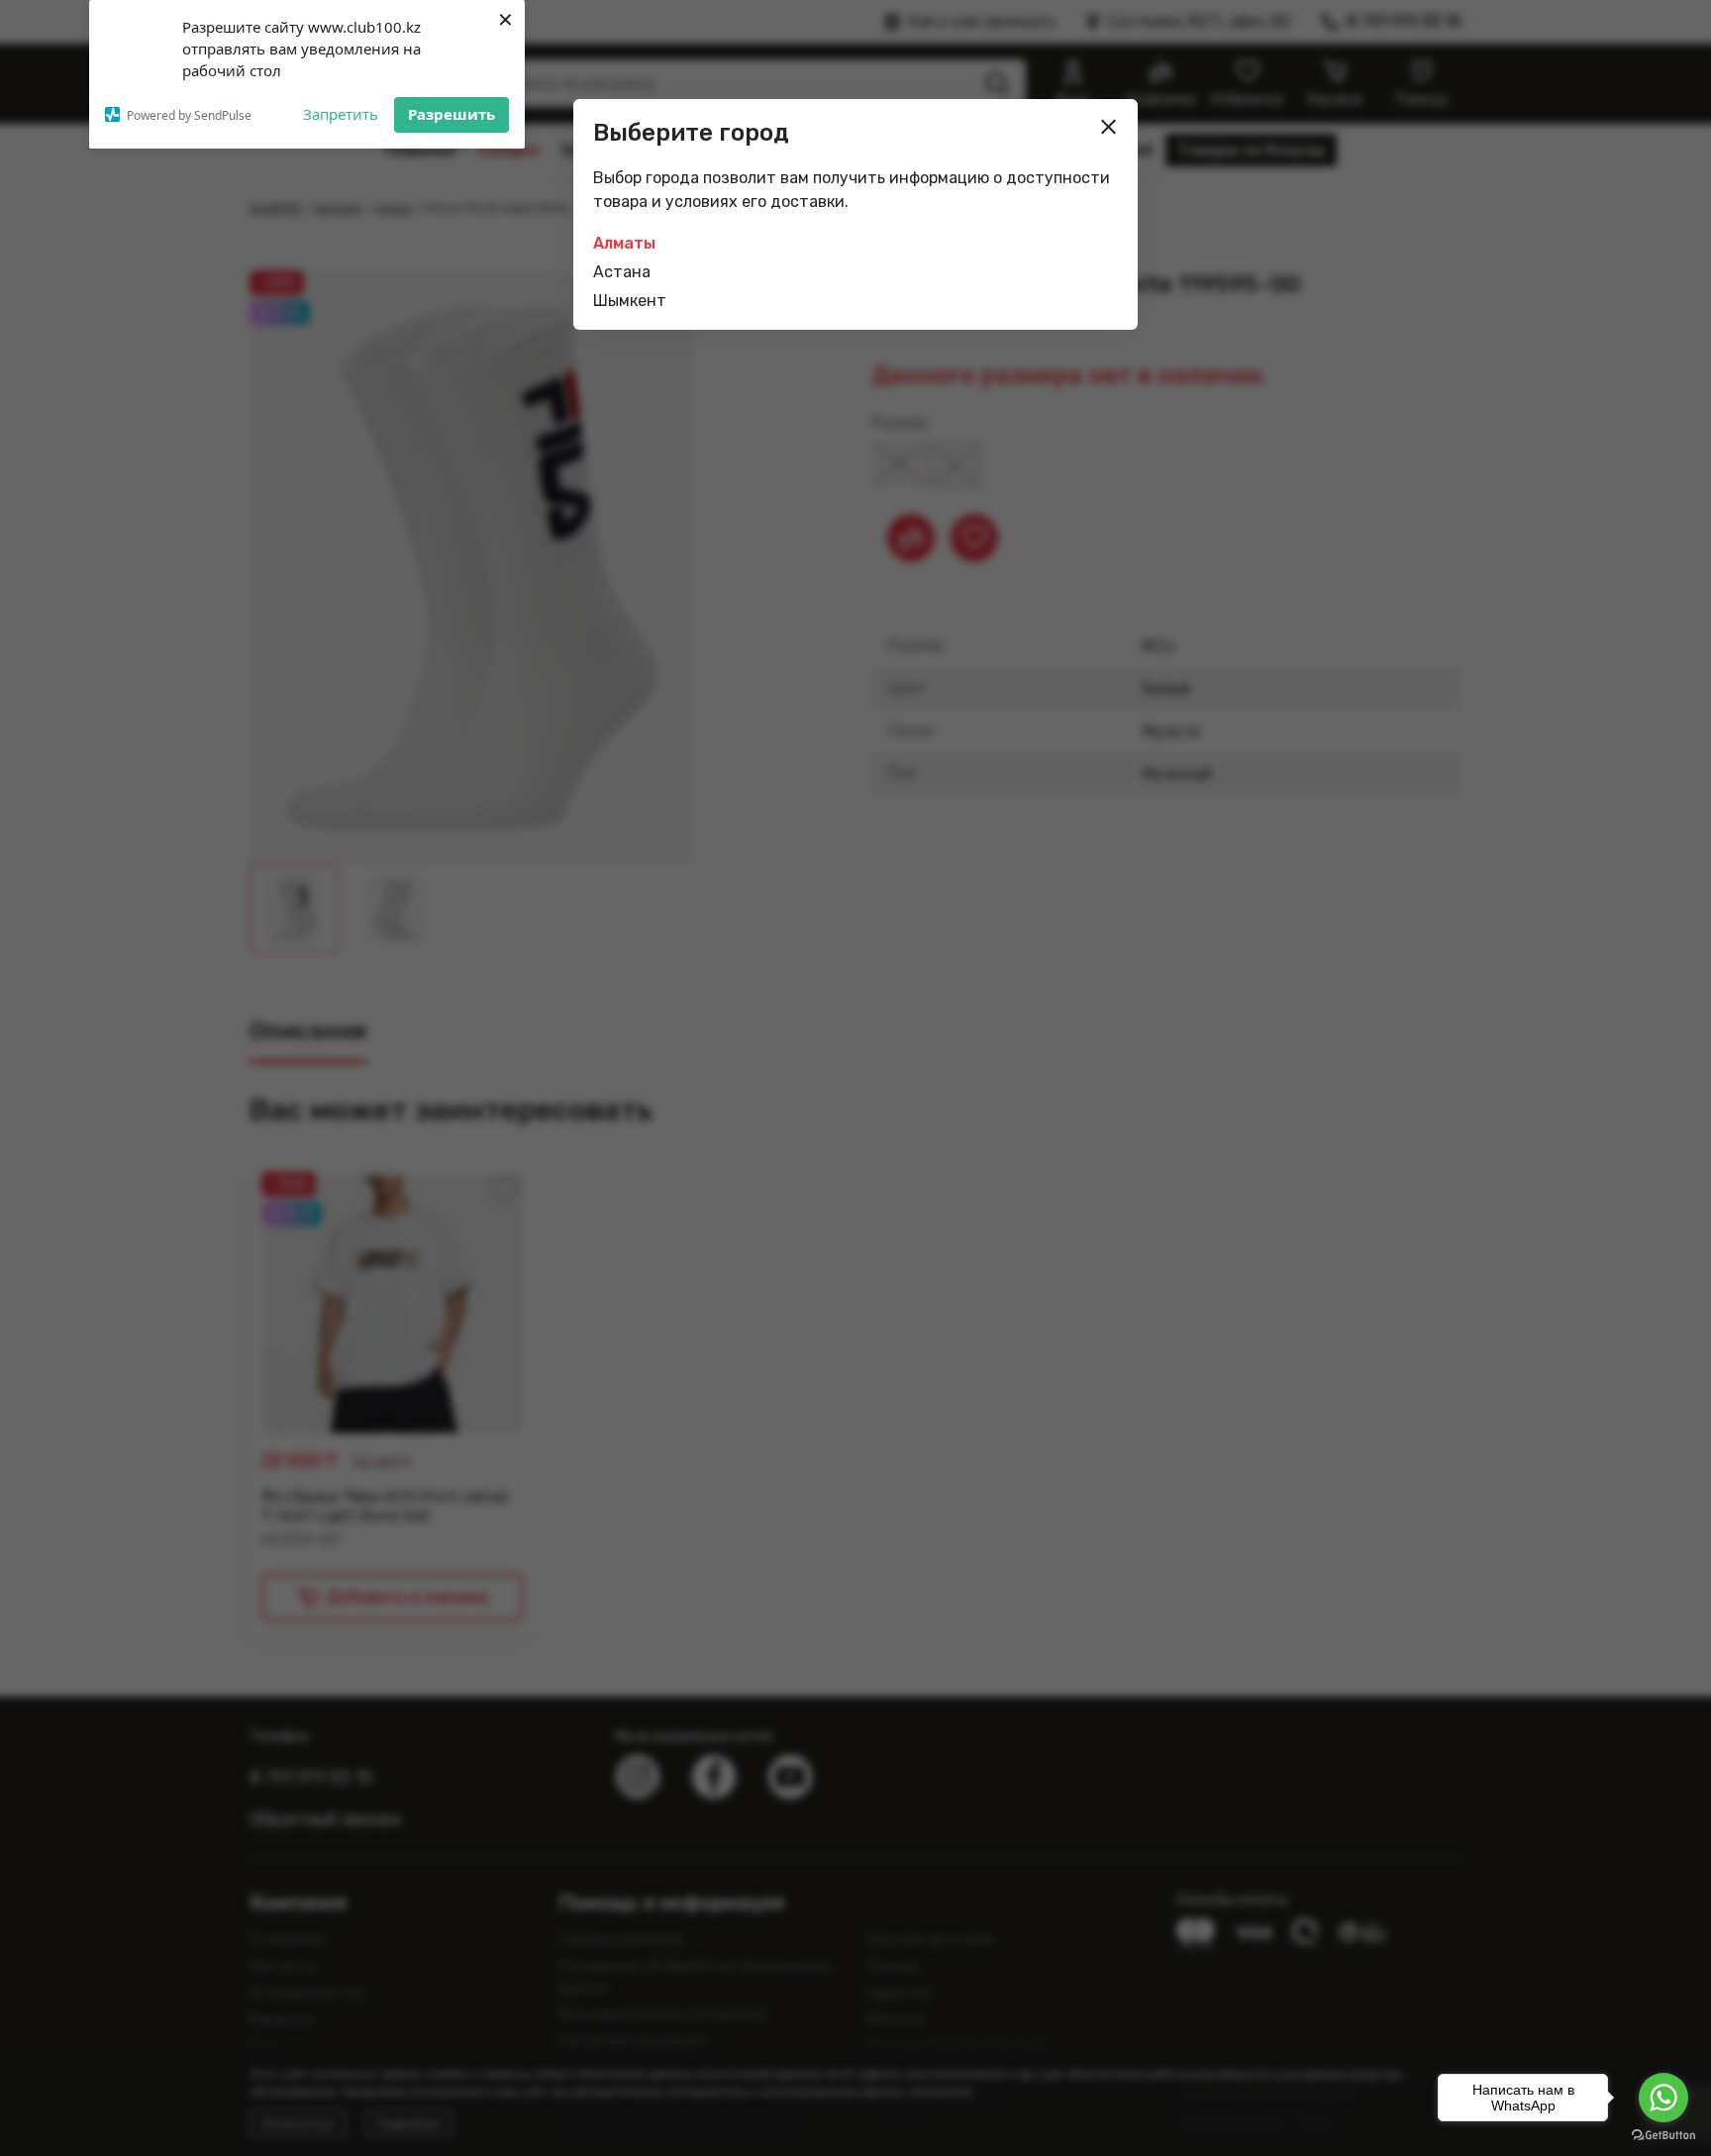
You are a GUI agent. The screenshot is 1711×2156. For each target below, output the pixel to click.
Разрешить (452, 114)
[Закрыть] (1109, 127)
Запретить (341, 114)
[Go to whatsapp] (1663, 2098)
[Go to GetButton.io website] (1663, 2136)
